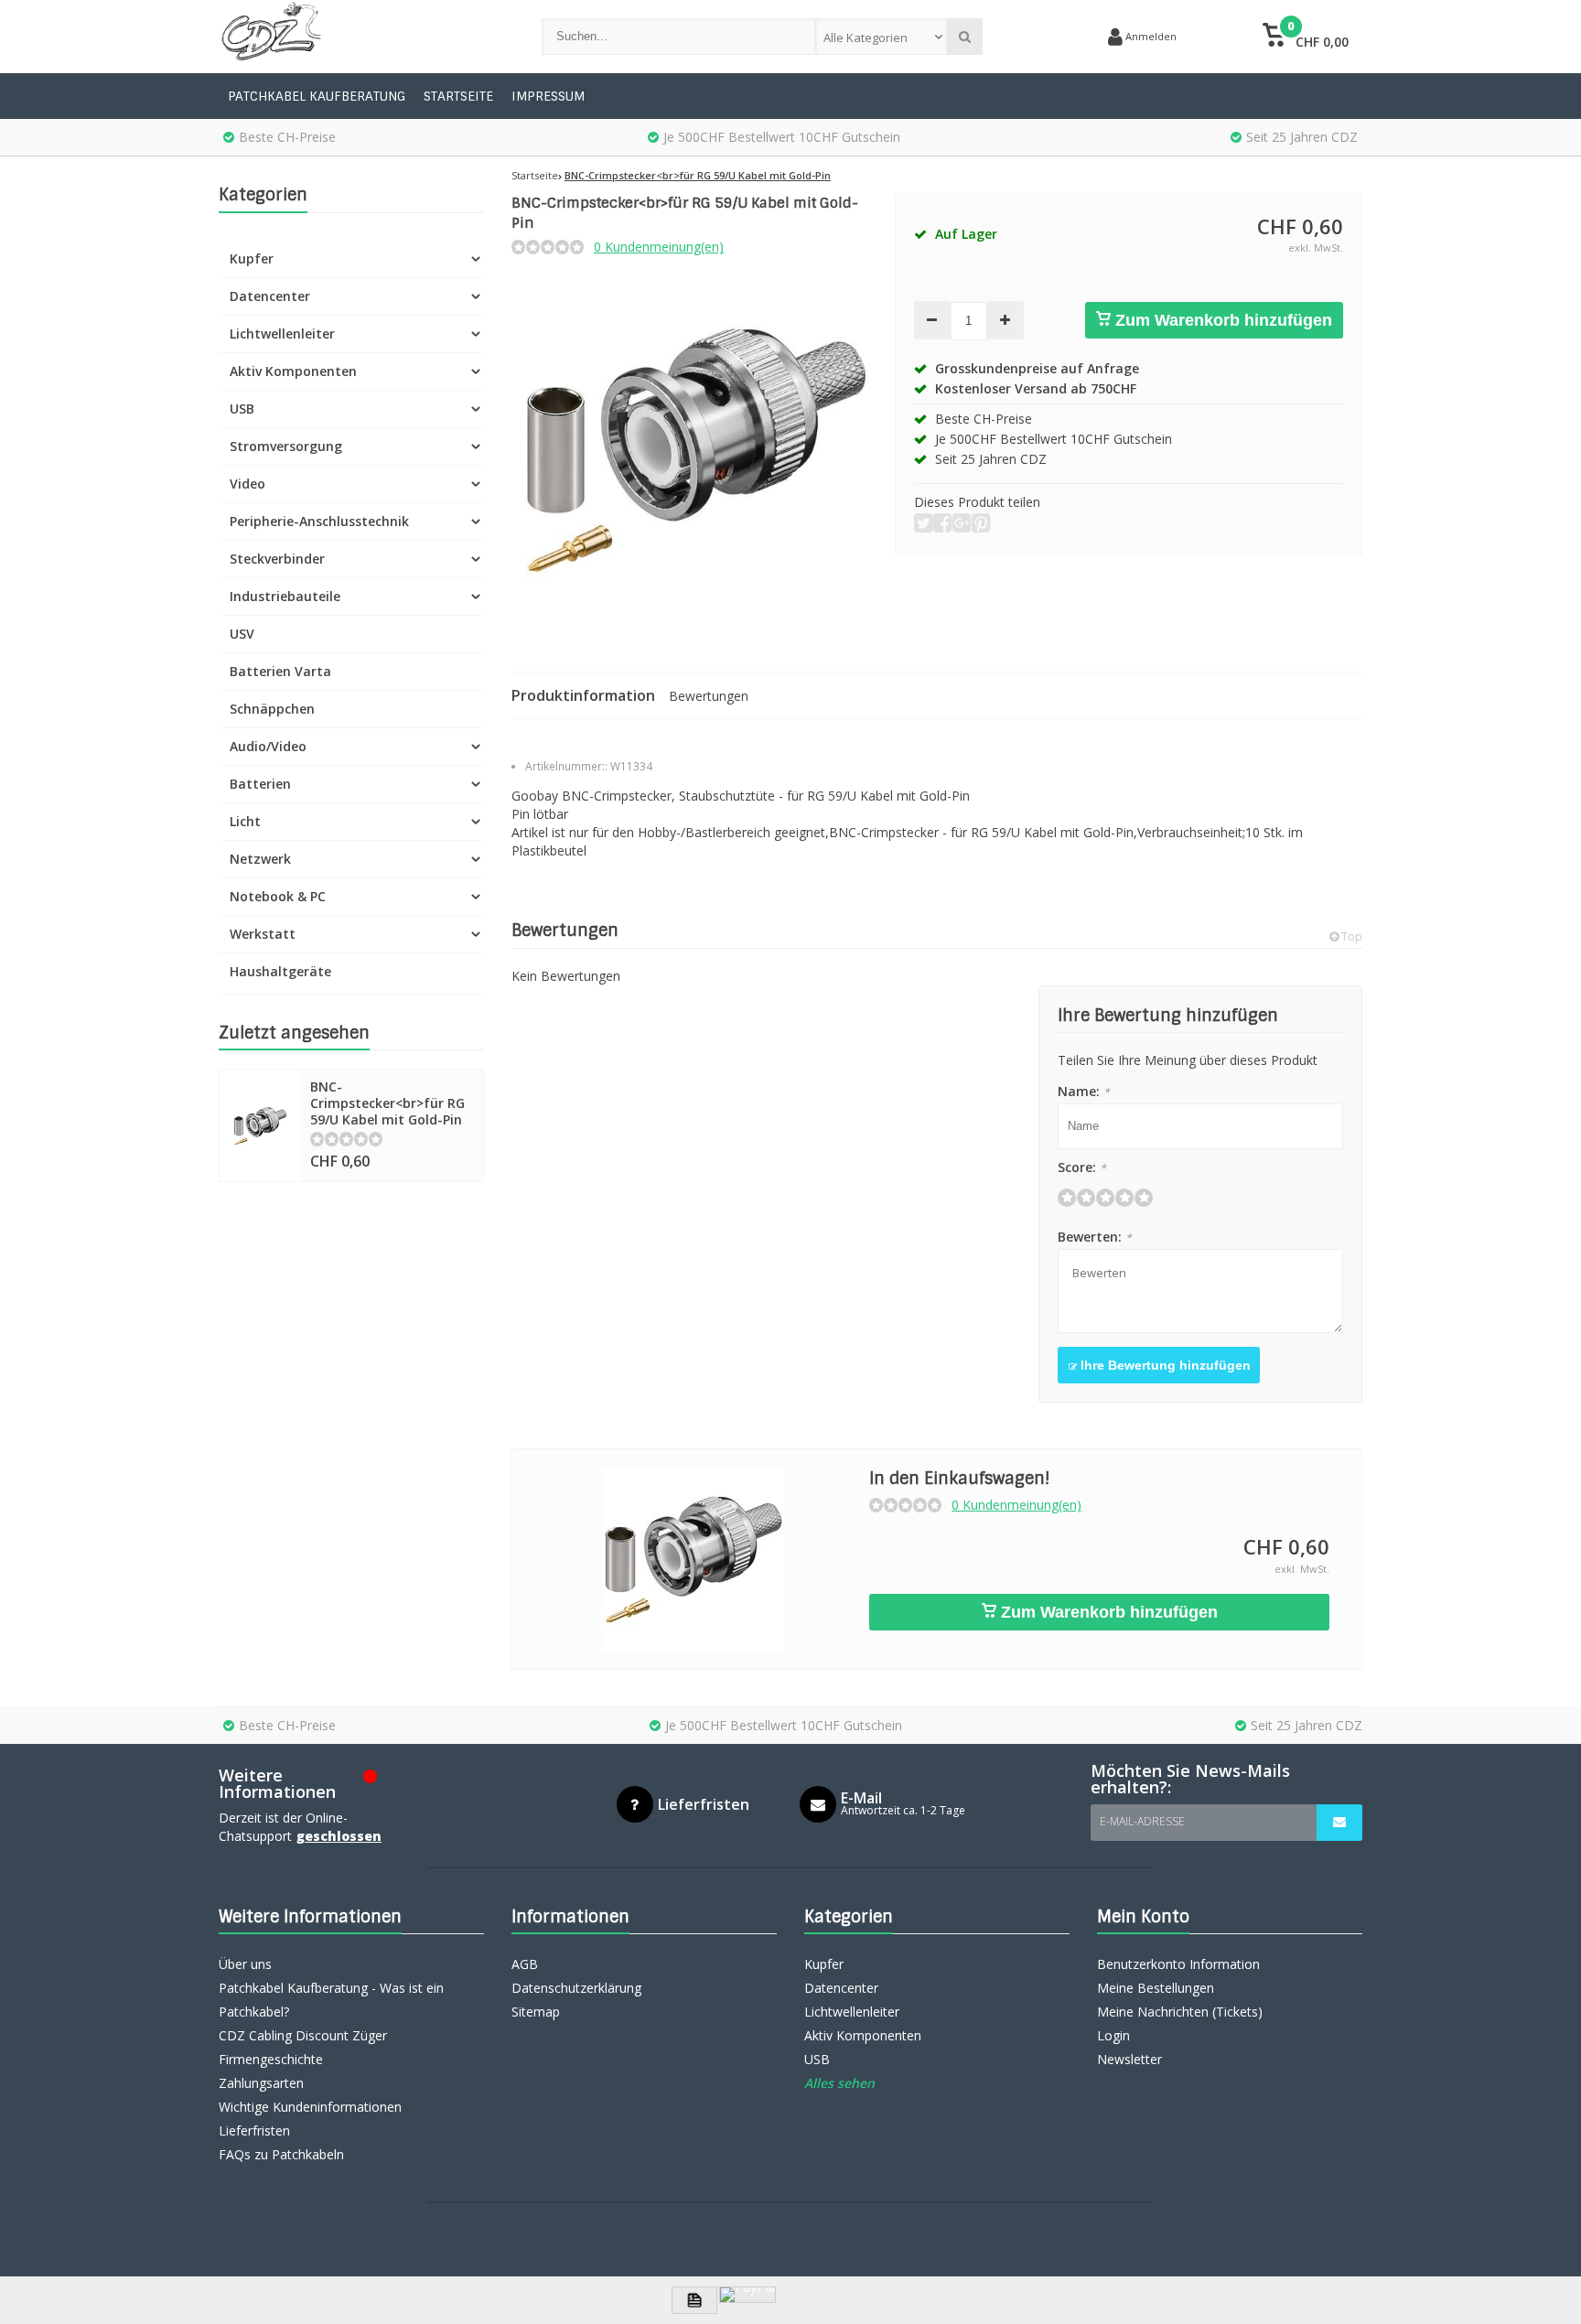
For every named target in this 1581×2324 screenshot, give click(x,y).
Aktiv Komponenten (293, 371)
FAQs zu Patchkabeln (281, 2154)
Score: (1082, 1167)
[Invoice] (694, 2300)
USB (242, 409)
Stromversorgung (286, 446)
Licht (245, 821)
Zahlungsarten (261, 2083)
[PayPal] (747, 2295)
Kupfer (252, 258)
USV (242, 634)
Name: (1084, 1091)
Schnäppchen (272, 709)
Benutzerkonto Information (1178, 1964)
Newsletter (1129, 2059)
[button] (1305, 37)
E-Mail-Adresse (1142, 1821)
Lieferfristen (254, 2130)
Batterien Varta (280, 671)
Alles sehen (839, 2083)
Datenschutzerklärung (576, 1988)
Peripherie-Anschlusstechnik (319, 521)
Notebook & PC (278, 896)
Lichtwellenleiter (282, 334)
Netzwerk (260, 859)
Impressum (548, 96)
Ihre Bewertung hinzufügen (1164, 1365)
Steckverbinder (277, 559)
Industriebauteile (285, 596)
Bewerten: (1095, 1237)
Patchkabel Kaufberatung (317, 96)
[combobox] (882, 37)
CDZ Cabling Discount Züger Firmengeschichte (303, 2047)
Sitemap (536, 2012)
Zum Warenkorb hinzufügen (1221, 320)
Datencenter (270, 296)
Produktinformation (583, 695)
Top (1350, 936)
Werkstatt (263, 934)
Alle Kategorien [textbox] (866, 38)
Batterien (260, 784)
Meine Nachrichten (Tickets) (1180, 2012)
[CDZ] (362, 37)
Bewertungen (709, 696)
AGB (525, 1964)
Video (247, 484)
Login (1113, 2035)
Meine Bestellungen (1156, 1988)
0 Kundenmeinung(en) (659, 247)
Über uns (245, 1964)
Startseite (458, 96)
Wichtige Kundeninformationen (310, 2107)
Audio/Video (268, 746)
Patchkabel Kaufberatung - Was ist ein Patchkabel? (331, 2000)
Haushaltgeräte (280, 971)
